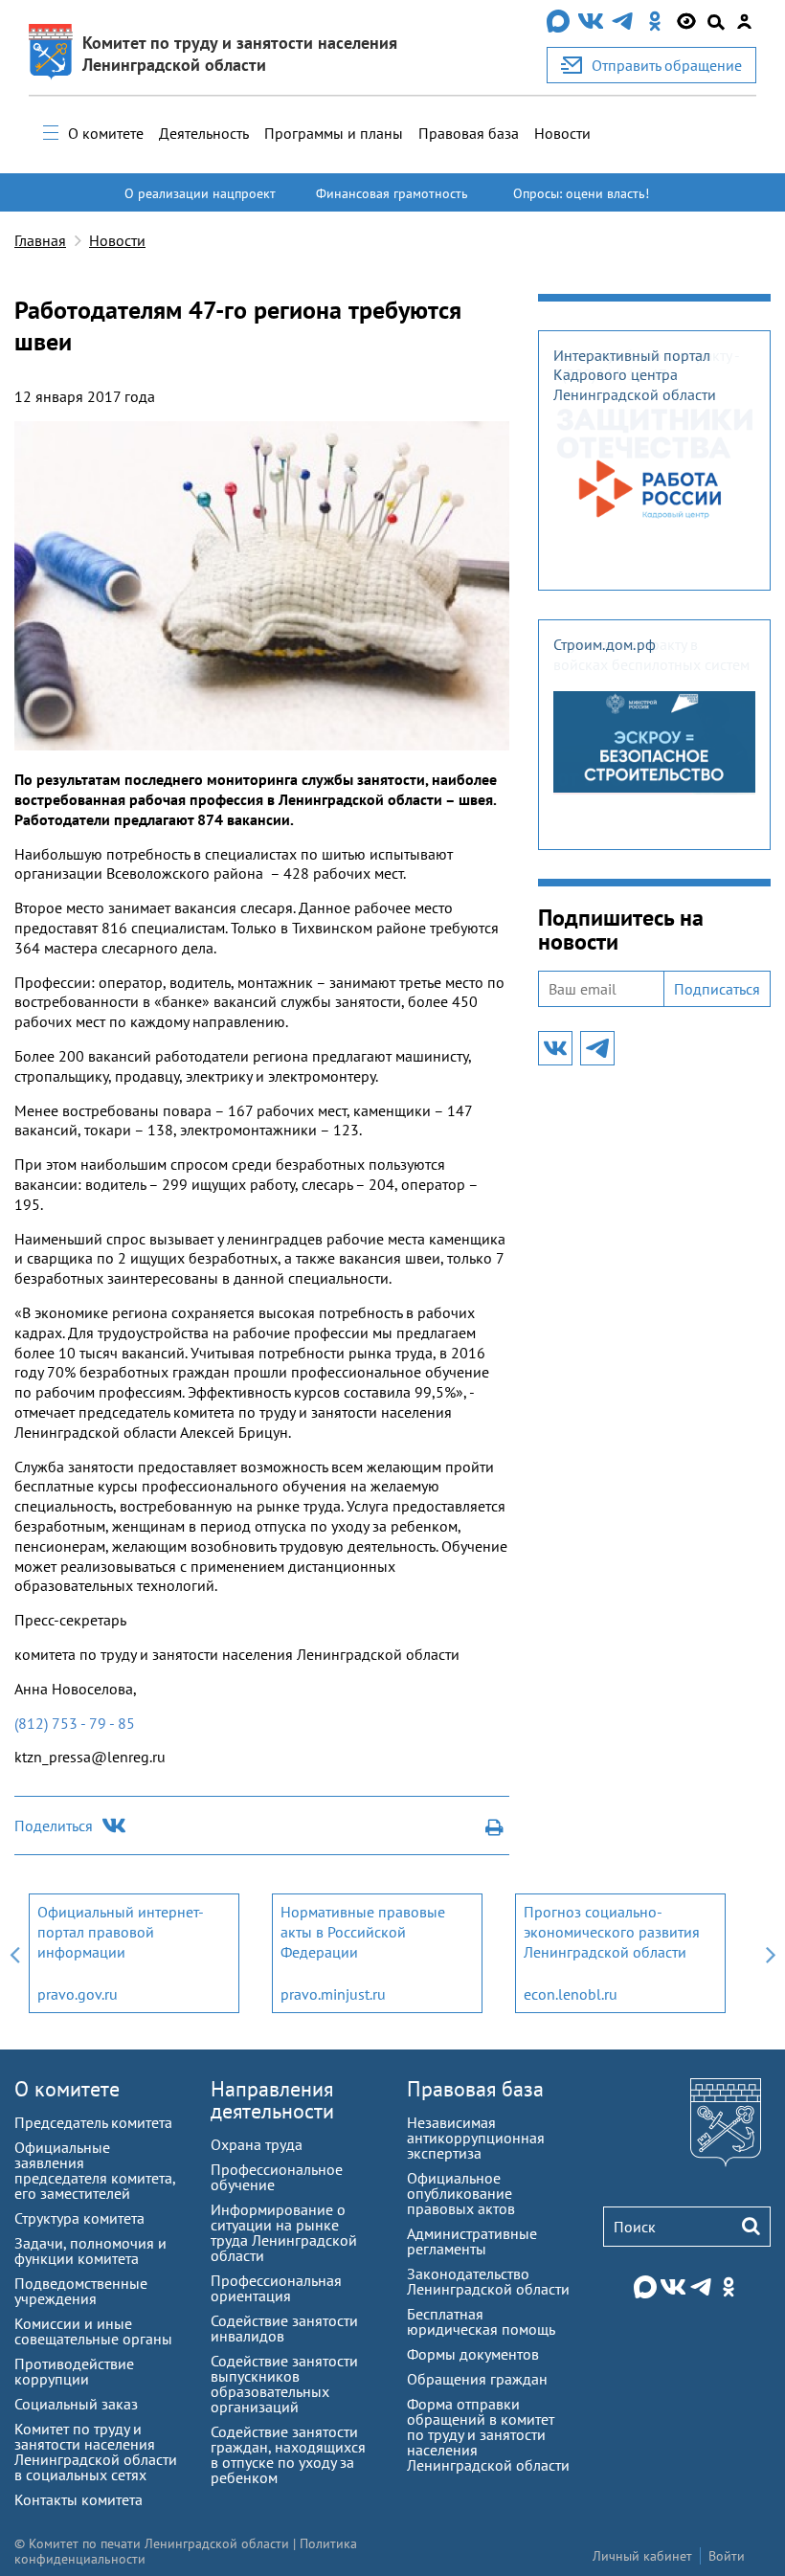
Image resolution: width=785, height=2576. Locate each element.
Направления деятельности (272, 2100)
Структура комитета (79, 2218)
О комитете (106, 133)
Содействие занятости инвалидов (284, 2328)
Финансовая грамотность (392, 193)
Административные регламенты (472, 2241)
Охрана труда (257, 2144)
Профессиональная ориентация (276, 2288)
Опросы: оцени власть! (581, 193)
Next (771, 1953)
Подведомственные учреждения (81, 2291)
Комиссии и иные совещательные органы (93, 2331)
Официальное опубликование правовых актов (461, 2193)
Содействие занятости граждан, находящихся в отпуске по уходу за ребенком (288, 2454)
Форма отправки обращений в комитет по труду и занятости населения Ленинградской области (488, 2434)
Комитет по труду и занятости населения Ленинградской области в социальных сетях (96, 2452)
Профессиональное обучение (277, 2177)
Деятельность (204, 133)
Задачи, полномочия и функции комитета (90, 2251)
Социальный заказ (76, 2404)
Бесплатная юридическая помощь (481, 2321)
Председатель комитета (93, 2122)
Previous (14, 1953)
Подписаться (717, 989)
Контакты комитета (78, 2499)
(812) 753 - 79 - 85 (75, 1723)
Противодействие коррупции (74, 2371)
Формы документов (473, 2354)
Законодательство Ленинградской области (488, 2281)
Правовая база (469, 133)
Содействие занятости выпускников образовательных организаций (284, 2384)
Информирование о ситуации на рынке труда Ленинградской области (284, 2232)
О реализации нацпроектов (200, 202)
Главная (40, 240)
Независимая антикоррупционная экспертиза (476, 2138)
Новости (562, 133)
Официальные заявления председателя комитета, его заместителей (95, 2170)
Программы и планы (334, 133)
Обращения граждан (477, 2379)
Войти (727, 2556)
